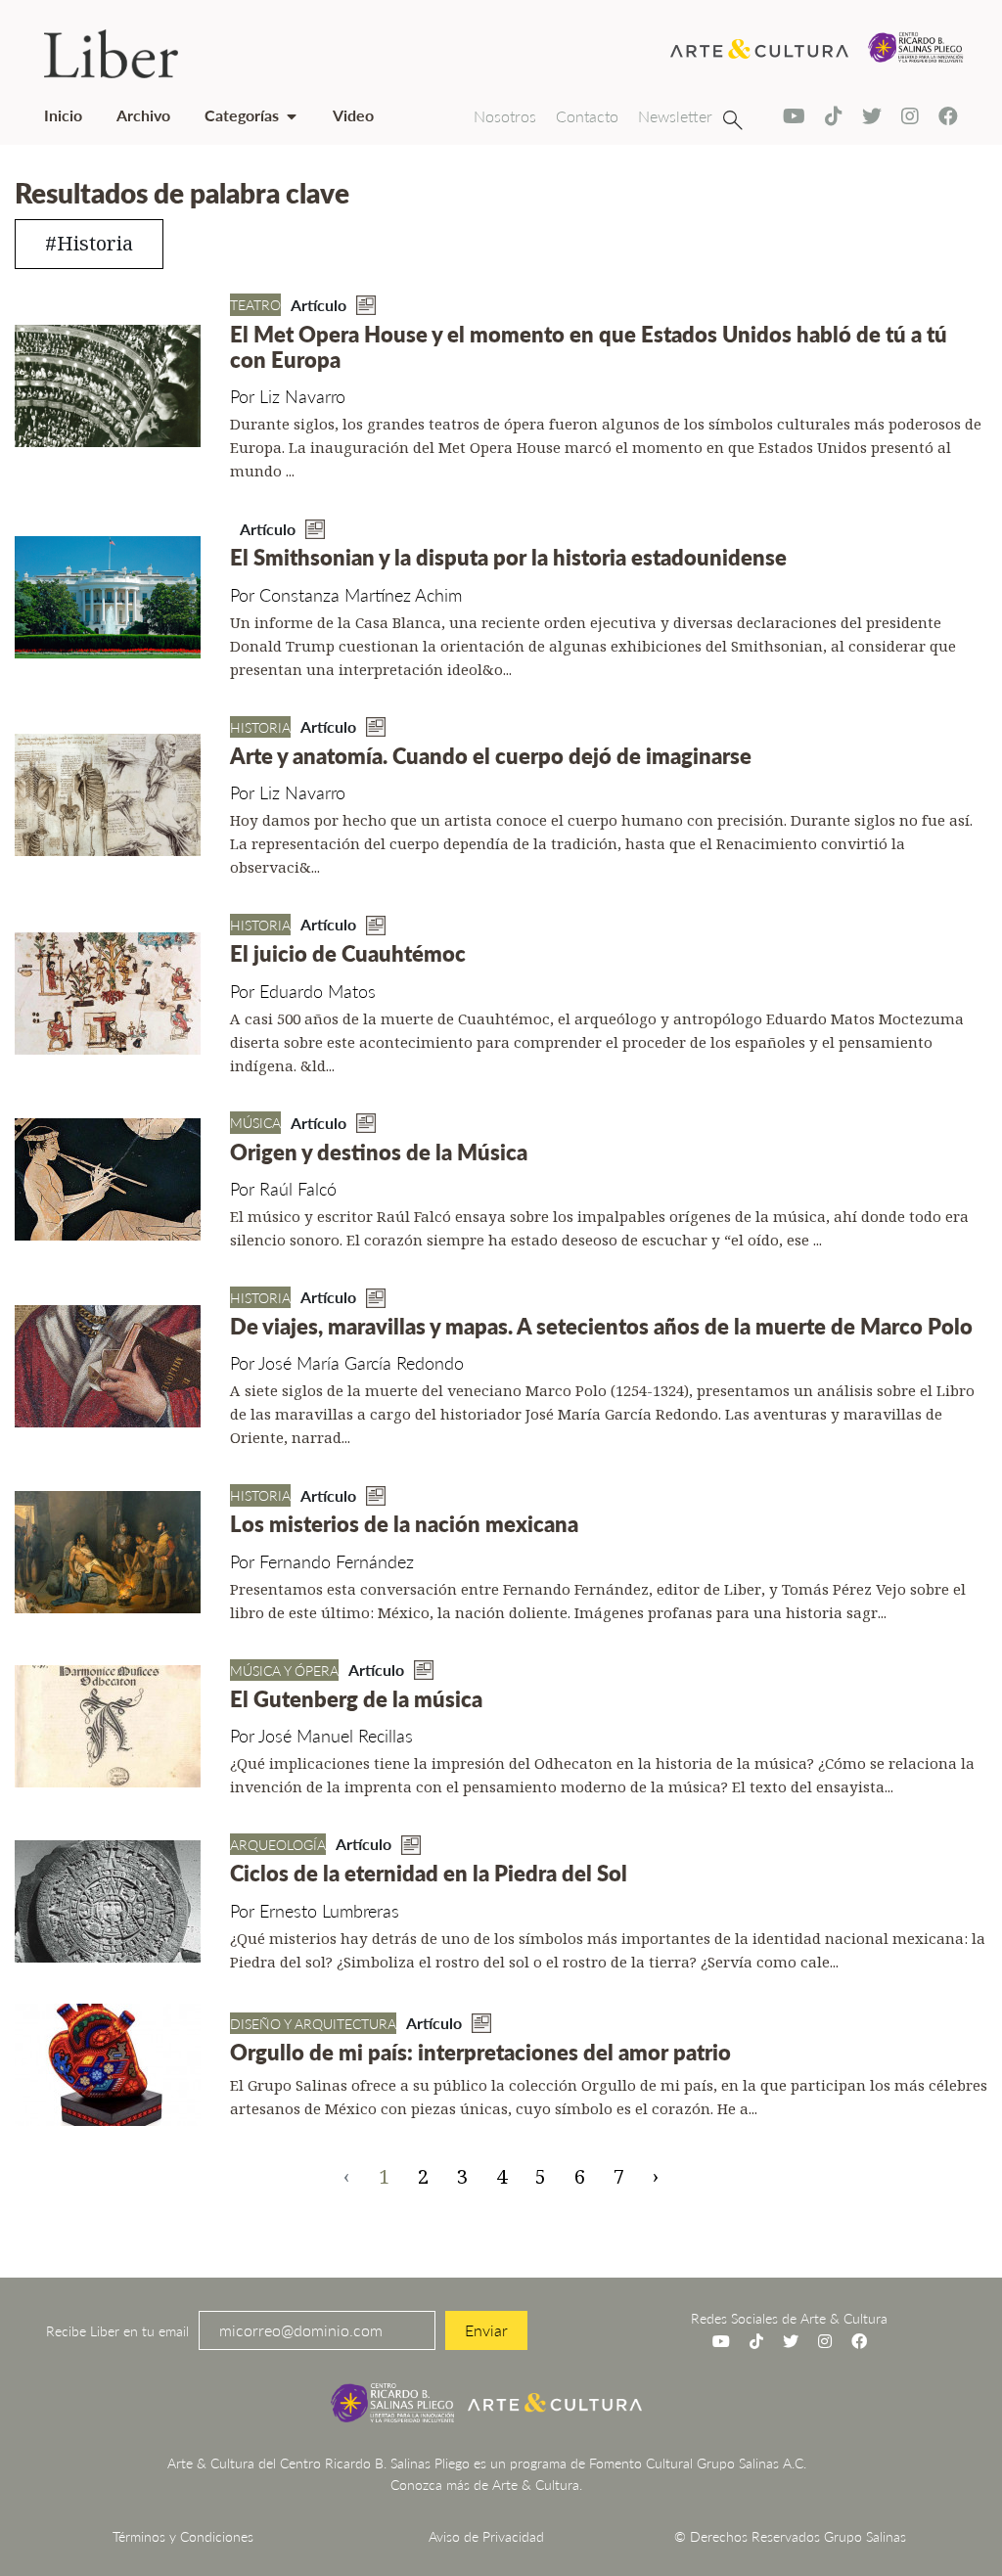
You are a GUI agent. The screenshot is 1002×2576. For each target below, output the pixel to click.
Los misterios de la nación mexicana (404, 1523)
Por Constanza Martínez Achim (346, 594)
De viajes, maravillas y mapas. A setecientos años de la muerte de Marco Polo (601, 1326)
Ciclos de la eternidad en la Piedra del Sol (429, 1873)
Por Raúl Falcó (283, 1188)
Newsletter (675, 116)
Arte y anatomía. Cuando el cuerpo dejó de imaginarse (491, 755)
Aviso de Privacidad (486, 2536)
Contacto (587, 116)
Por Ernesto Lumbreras (315, 1910)
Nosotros (505, 116)
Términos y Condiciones (183, 2536)
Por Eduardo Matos (303, 991)
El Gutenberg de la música (356, 1698)
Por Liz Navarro (288, 396)
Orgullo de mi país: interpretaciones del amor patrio (480, 2052)
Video (353, 115)
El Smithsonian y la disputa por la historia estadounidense (508, 557)
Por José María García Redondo (347, 1362)
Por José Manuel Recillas (321, 1735)
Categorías (242, 115)
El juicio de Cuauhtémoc (348, 953)
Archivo (143, 115)
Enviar (486, 2330)
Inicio (63, 115)
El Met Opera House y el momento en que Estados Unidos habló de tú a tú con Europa (589, 346)
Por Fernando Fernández (322, 1561)
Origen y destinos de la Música (379, 1152)
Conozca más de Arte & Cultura (485, 2484)
